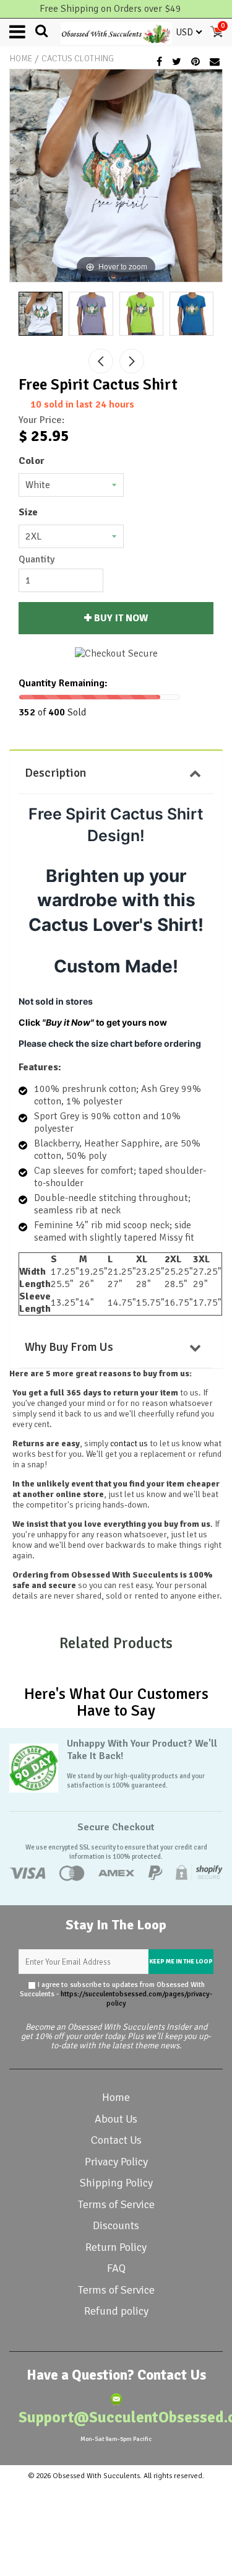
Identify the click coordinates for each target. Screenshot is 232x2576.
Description (55, 773)
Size (28, 512)
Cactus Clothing (78, 59)
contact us (129, 1443)
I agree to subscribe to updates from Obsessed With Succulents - (116, 1994)
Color (32, 461)
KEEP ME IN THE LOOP (181, 1962)
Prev (101, 361)
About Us (116, 2119)
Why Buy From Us (69, 1347)
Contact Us (116, 2140)
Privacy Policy (116, 2162)
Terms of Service (116, 2204)
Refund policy (116, 2311)
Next (132, 361)
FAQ (116, 2268)
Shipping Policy (116, 2183)
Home (21, 59)
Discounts (116, 2225)
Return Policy (116, 2247)
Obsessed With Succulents (96, 2476)
